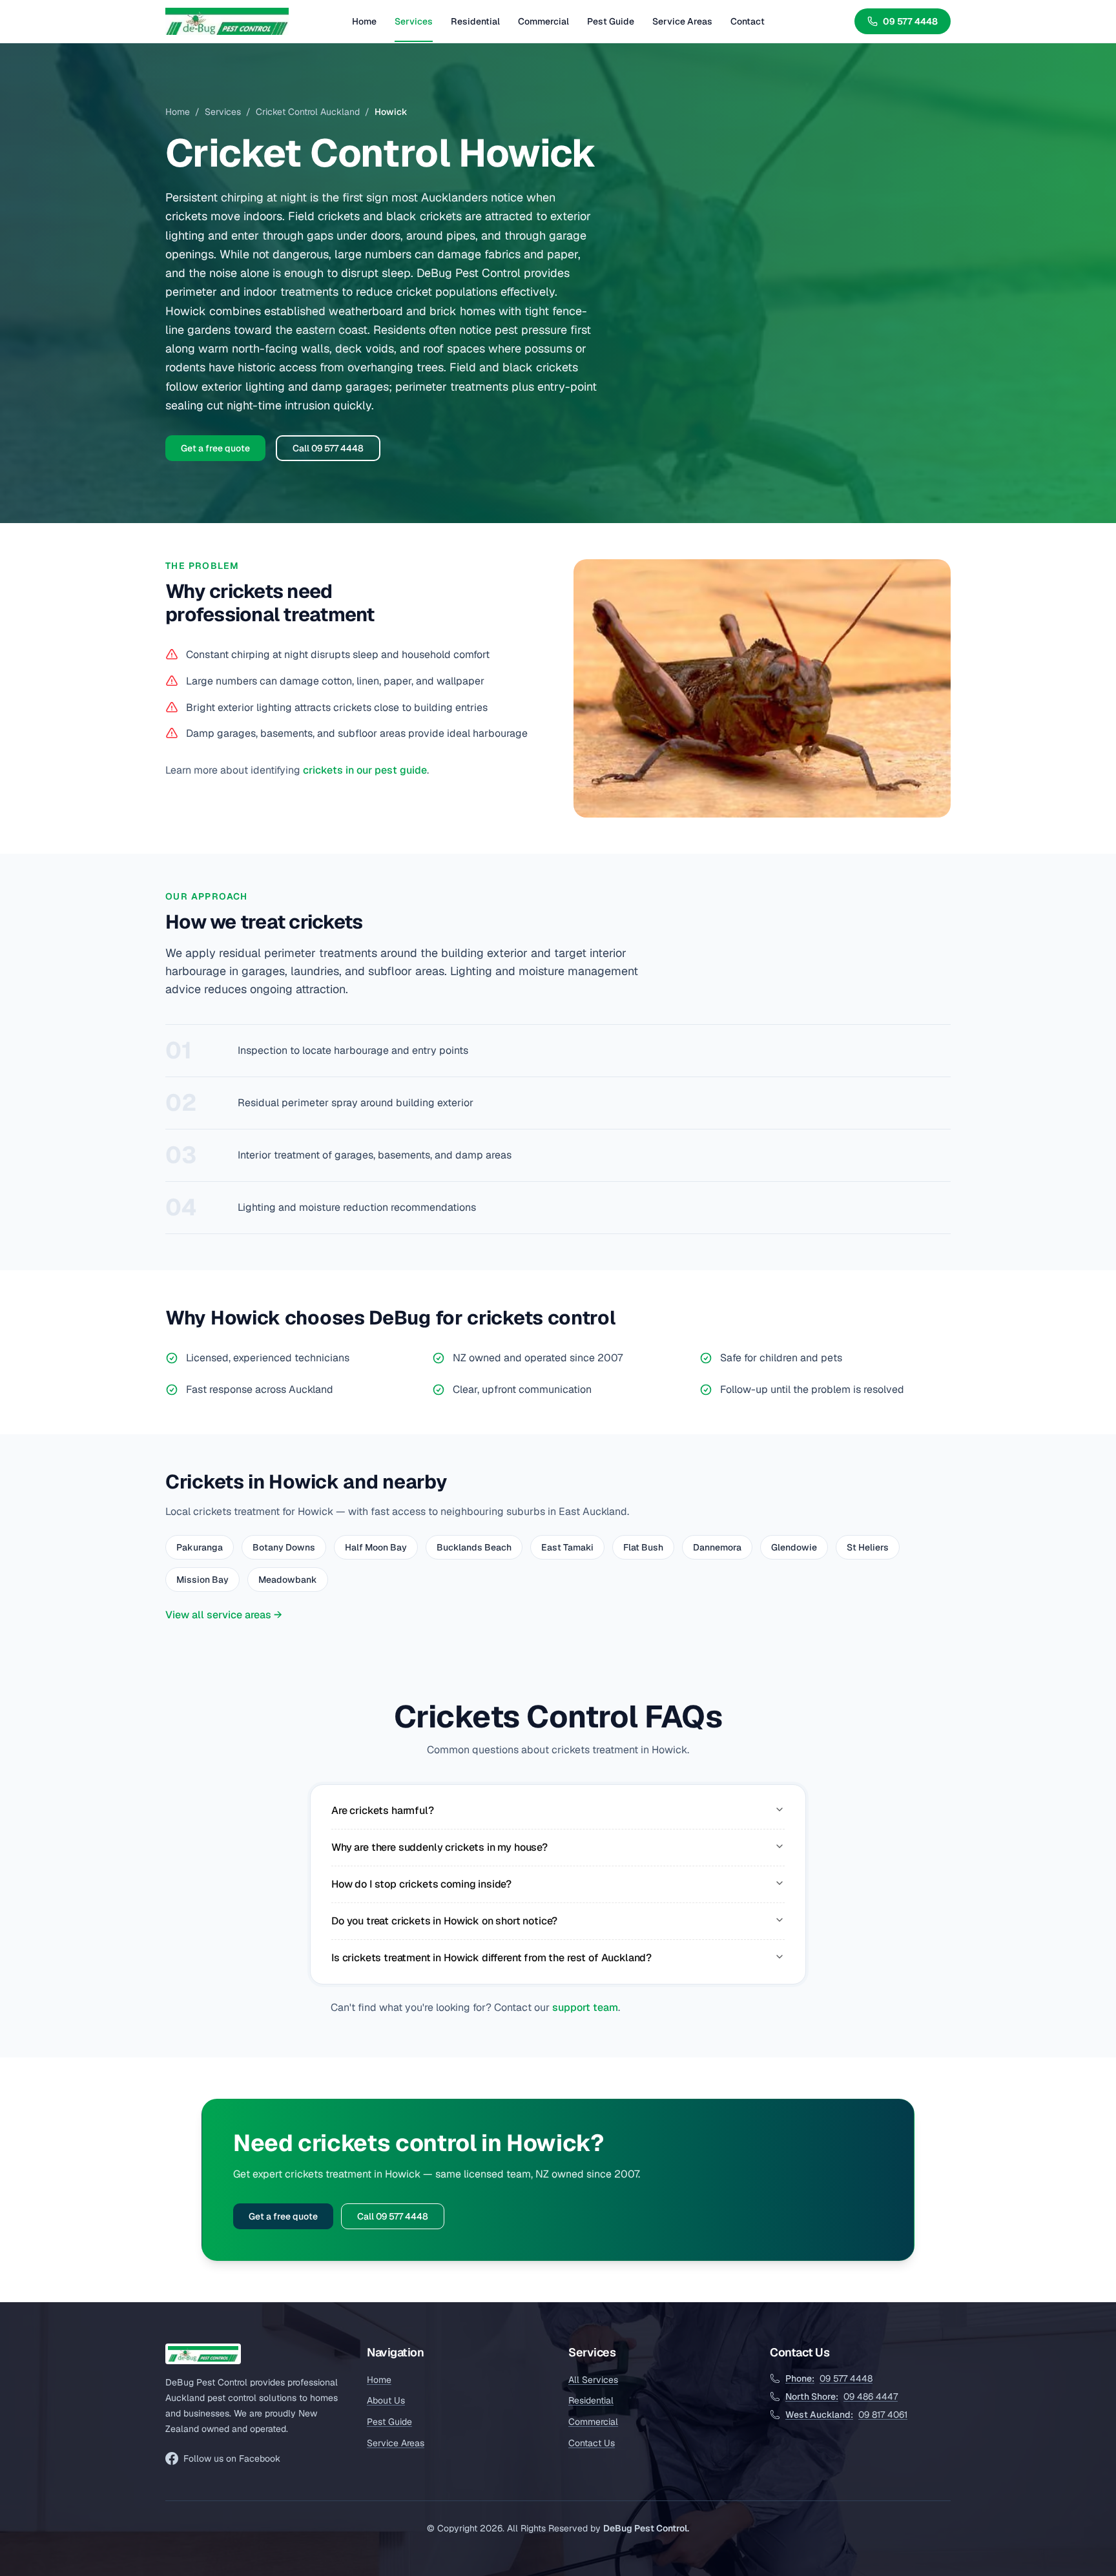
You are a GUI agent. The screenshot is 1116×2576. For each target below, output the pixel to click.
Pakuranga (200, 1547)
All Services (593, 2380)
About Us (386, 2400)
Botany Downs (284, 1547)
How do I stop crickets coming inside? (421, 1884)
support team (585, 2007)
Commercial (543, 21)
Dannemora (717, 1547)
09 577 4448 (910, 21)
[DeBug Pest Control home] (227, 21)
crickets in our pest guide (365, 770)
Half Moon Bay (376, 1547)
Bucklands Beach (474, 1547)
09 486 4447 (842, 2396)
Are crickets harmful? (383, 1810)
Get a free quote (215, 448)
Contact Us (592, 2443)
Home (364, 21)
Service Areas (682, 21)
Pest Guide (611, 21)
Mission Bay (202, 1580)
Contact (748, 21)
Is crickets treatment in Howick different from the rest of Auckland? (491, 1958)
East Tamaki (567, 1547)
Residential (475, 21)
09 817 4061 (846, 2415)
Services (414, 21)
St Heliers (868, 1547)
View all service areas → (224, 1615)
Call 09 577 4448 (328, 448)
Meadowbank (288, 1580)
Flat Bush (643, 1547)
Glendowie (794, 1547)
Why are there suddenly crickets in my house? (439, 1847)
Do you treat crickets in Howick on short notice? (444, 1921)
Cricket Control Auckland (308, 112)
